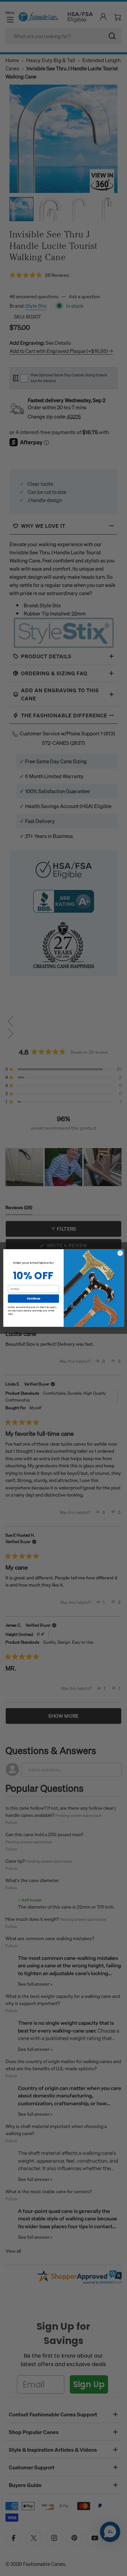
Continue (33, 1298)
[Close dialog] (120, 1253)
